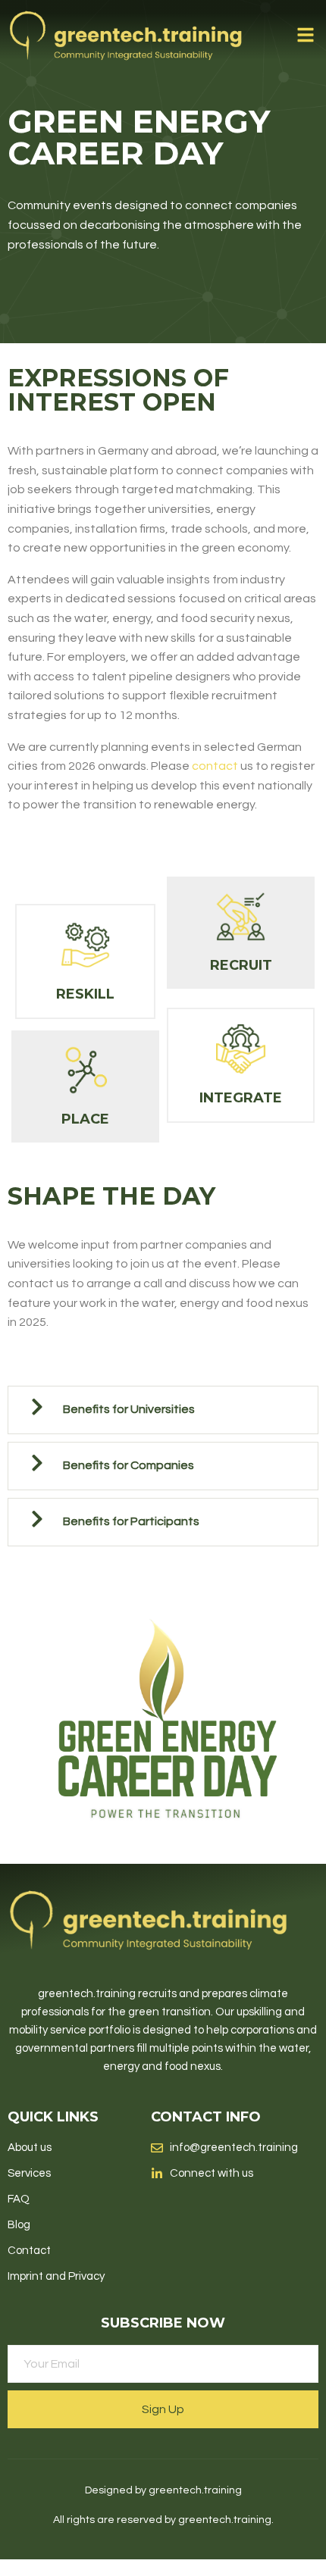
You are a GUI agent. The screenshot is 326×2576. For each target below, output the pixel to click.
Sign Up (163, 2409)
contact (215, 766)
